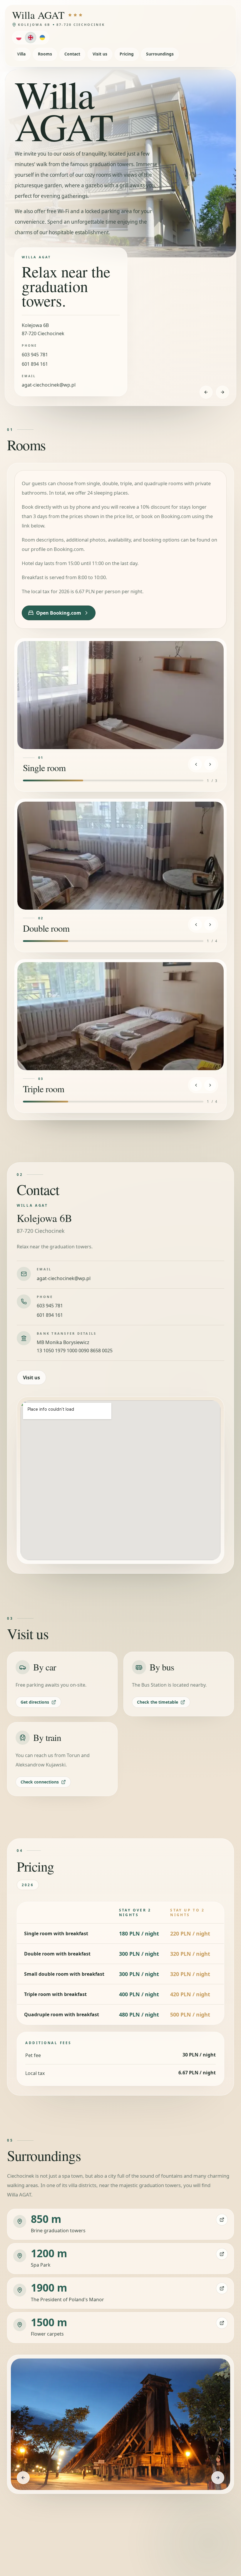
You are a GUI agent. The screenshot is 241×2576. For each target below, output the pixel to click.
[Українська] (42, 38)
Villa (21, 54)
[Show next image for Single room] (210, 764)
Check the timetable (158, 1702)
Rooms (45, 54)
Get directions (35, 1702)
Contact (72, 54)
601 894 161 (35, 364)
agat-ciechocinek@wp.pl (49, 385)
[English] (31, 38)
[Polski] (19, 38)
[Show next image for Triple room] (210, 1085)
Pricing (127, 54)
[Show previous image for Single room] (196, 764)
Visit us (100, 54)
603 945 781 (35, 355)
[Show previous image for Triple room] (196, 1085)
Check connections (40, 1782)
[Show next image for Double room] (210, 925)
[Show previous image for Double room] (196, 925)
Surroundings (160, 54)
